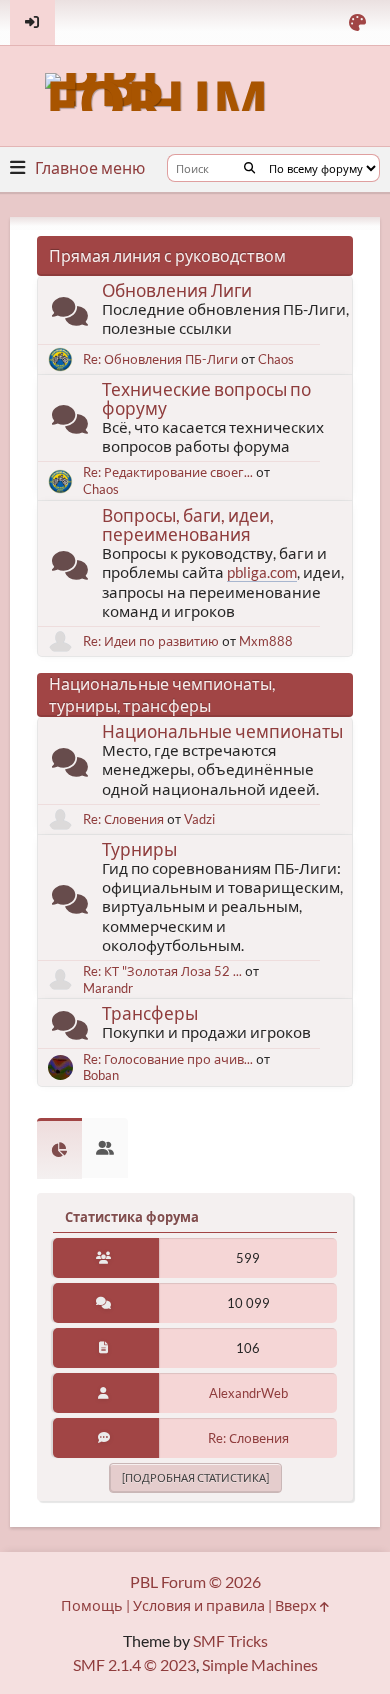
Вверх (297, 1605)
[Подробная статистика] (195, 1477)
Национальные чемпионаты (222, 731)
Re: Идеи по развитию (151, 641)
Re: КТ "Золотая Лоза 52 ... (162, 971)
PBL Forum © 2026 (195, 1581)
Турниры (139, 849)
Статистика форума (132, 1217)
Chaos (276, 359)
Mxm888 (266, 641)
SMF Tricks (230, 1640)
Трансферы (150, 1013)
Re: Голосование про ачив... (168, 1059)
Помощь (92, 1605)
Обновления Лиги (177, 290)
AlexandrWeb (248, 1393)
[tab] (59, 1148)
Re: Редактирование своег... (168, 472)
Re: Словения (123, 819)
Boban (101, 1075)
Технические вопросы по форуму (206, 399)
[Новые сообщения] (70, 315)
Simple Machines (260, 1664)
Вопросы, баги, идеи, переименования (188, 525)
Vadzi (199, 819)
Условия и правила (199, 1605)
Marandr (108, 988)
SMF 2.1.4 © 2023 (134, 1664)
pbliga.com (262, 572)
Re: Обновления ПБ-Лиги (160, 359)
